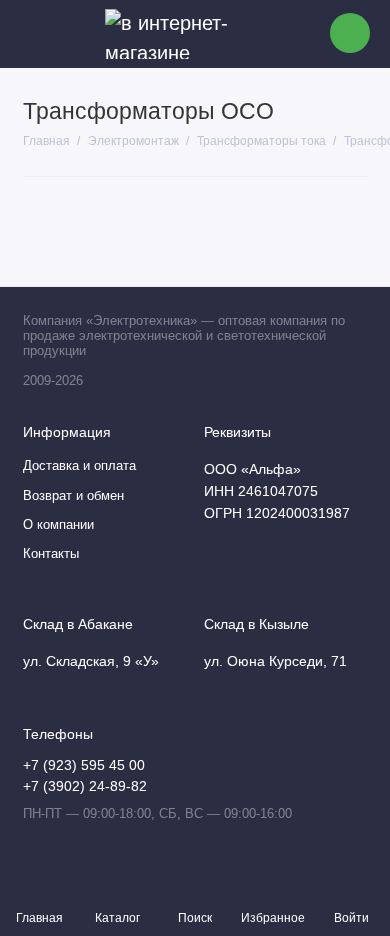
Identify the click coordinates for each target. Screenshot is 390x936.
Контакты (51, 554)
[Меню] (34, 34)
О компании (58, 525)
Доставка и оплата (79, 466)
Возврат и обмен (73, 496)
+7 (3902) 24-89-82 (85, 786)
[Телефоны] (350, 33)
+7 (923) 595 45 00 (84, 765)
